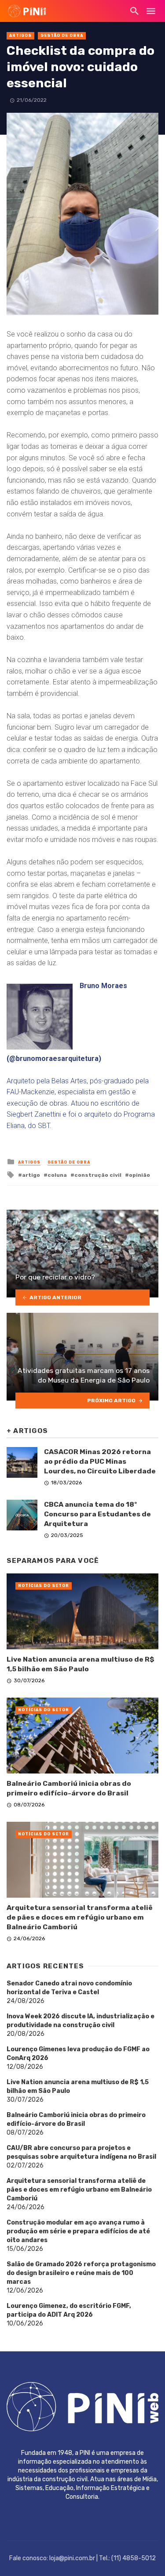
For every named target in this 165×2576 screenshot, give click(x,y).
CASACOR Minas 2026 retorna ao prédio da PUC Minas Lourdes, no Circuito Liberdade (100, 1461)
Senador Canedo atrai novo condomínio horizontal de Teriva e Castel (69, 1988)
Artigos (20, 36)
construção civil (98, 1175)
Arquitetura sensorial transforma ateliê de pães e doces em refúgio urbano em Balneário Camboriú (80, 1917)
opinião (139, 1175)
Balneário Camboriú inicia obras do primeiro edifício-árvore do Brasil (69, 1788)
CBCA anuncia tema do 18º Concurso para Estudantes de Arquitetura (97, 1514)
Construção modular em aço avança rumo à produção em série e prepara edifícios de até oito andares (78, 2231)
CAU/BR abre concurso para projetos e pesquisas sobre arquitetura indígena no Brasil (81, 2152)
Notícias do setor (44, 1586)
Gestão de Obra (62, 36)
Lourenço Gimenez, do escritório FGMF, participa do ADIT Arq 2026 (69, 2310)
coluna (57, 1175)
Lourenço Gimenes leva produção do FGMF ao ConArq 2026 (78, 2054)
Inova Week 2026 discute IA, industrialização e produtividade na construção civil (81, 2021)
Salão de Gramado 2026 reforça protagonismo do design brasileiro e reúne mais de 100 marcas (81, 2273)
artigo (31, 1175)
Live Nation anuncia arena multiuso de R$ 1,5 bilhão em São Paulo (81, 1664)
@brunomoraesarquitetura (54, 1059)
